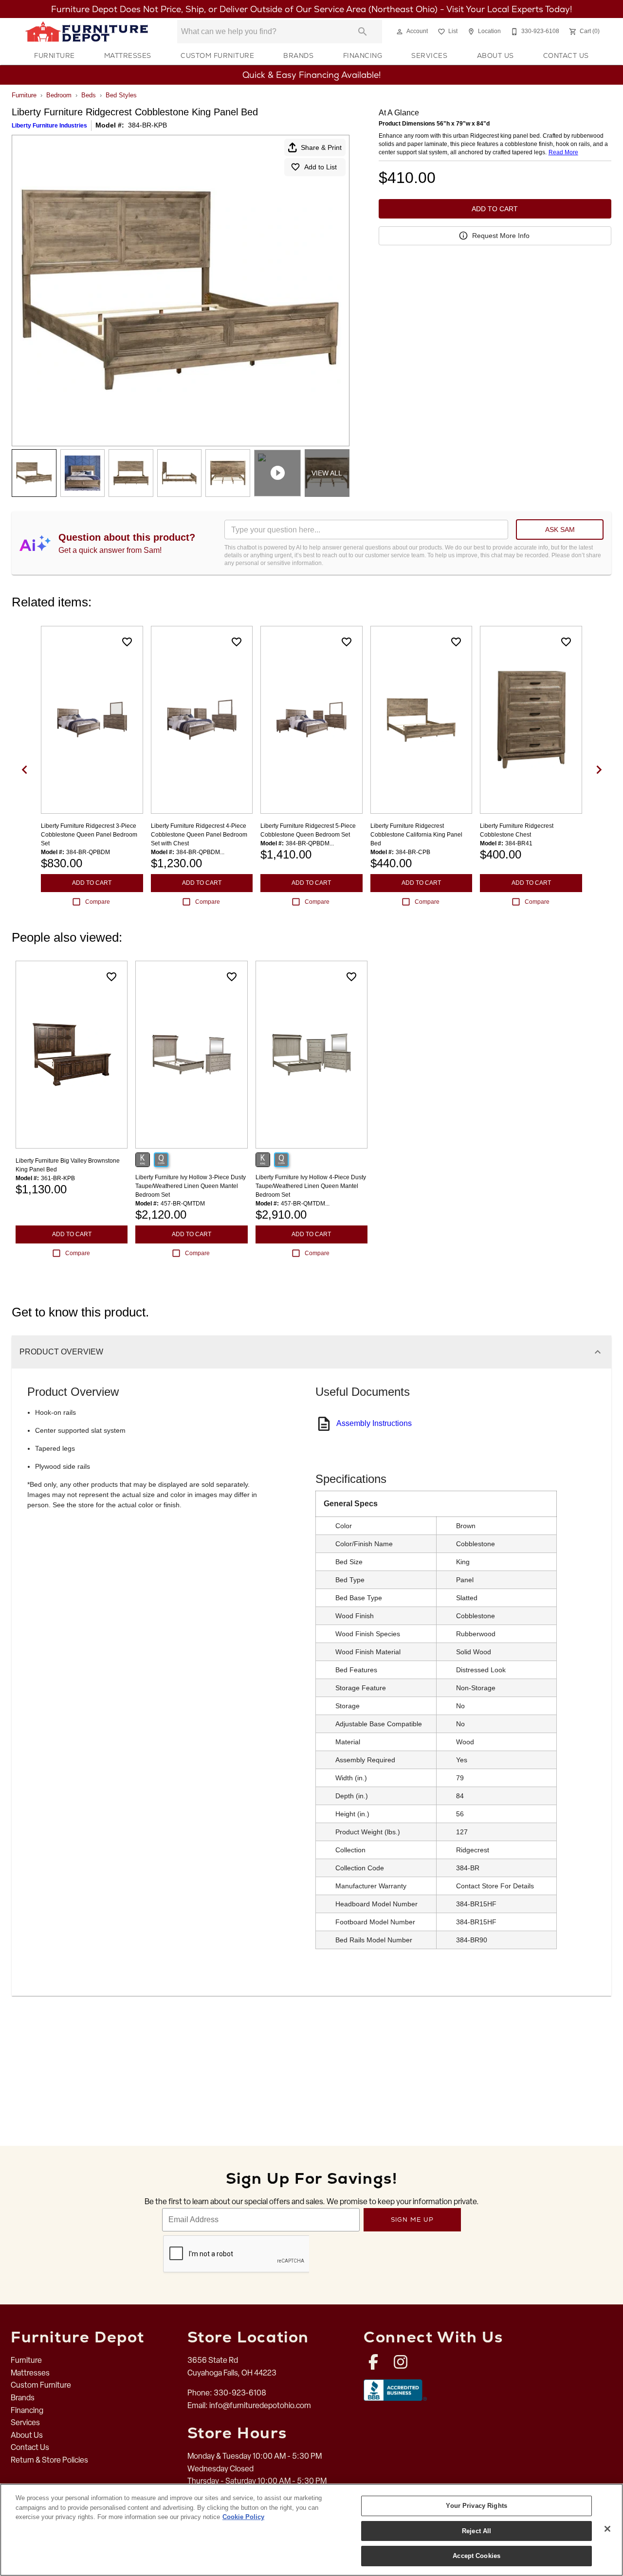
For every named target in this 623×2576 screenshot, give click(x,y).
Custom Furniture (217, 55)
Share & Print (321, 147)
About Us (495, 55)
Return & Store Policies (49, 2460)
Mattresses (128, 55)
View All (327, 473)
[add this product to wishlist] (127, 642)
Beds (89, 95)
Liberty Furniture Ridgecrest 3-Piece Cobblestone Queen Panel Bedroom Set (89, 835)
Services (429, 55)
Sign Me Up (412, 2220)
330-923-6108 (240, 2393)
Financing (363, 55)
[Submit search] (363, 32)
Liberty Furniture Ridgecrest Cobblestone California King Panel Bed (416, 835)
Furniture (55, 55)
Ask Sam (560, 530)
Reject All (476, 2531)
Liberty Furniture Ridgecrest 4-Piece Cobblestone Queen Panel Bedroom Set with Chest (199, 835)
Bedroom (59, 95)
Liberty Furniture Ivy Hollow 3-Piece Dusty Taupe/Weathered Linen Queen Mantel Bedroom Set (191, 1186)
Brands (298, 55)
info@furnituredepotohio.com (260, 2405)
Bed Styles (121, 95)
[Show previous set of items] (24, 770)
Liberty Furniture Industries (49, 126)
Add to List (321, 167)
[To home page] (87, 32)
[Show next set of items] (599, 770)
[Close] (607, 2529)
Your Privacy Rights (476, 2506)
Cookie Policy (243, 2517)
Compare (98, 902)
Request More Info (501, 236)
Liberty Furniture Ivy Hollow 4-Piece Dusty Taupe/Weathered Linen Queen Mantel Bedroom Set (311, 1186)
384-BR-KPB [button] (147, 125)
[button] (400, 32)
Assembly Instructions (374, 1423)
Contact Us (566, 55)
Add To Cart (495, 209)
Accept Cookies (476, 2556)
